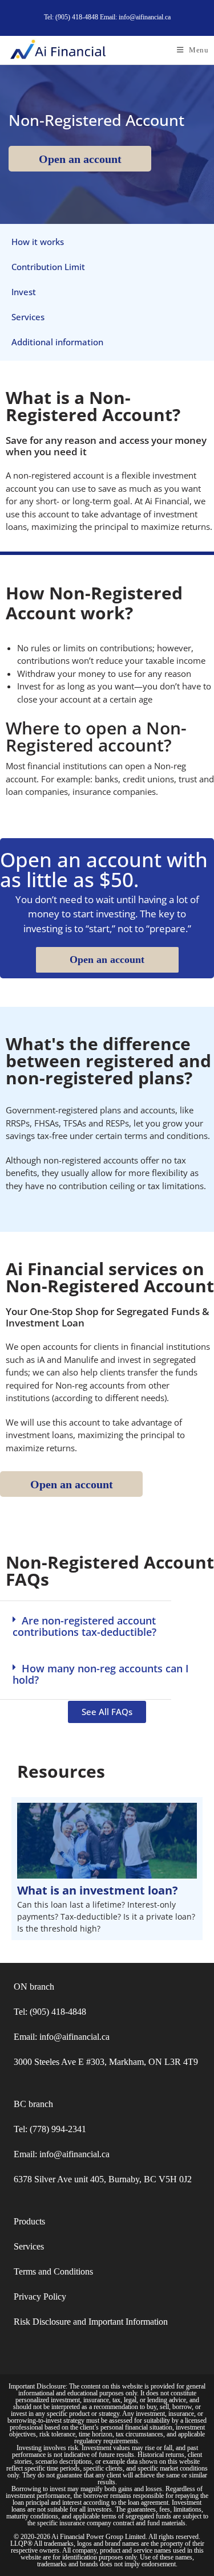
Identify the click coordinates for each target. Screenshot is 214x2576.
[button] (107, 1626)
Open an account (80, 159)
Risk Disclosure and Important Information (91, 2322)
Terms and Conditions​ (53, 2271)
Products (29, 2221)
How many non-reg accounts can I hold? (101, 1674)
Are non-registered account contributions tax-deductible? (84, 1626)
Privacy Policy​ (40, 2297)
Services (29, 2246)
